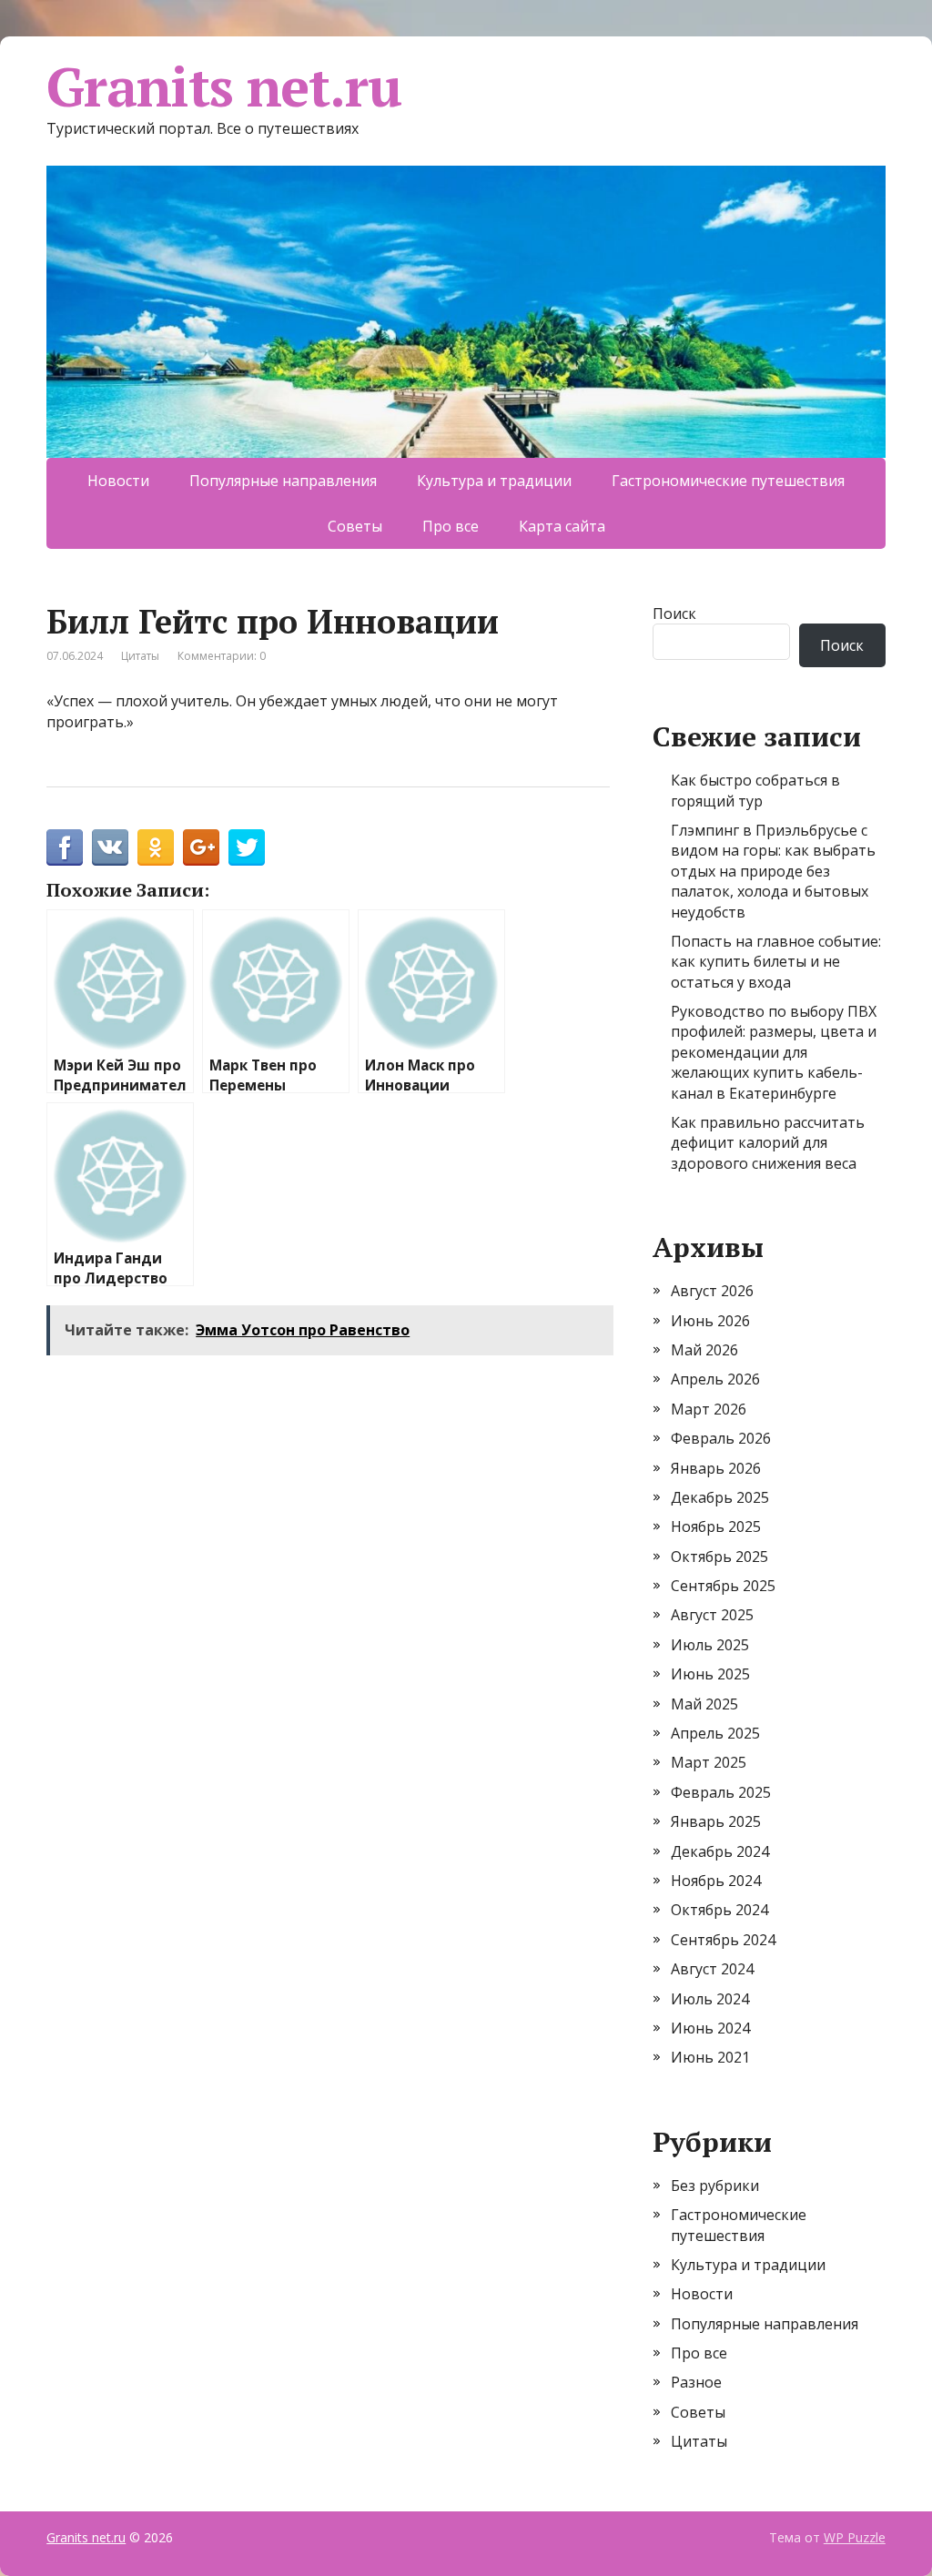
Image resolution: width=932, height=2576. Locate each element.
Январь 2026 (716, 1468)
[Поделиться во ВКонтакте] (110, 847)
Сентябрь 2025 (723, 1586)
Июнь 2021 (710, 2057)
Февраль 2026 (721, 1438)
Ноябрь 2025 (716, 1526)
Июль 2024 (710, 1999)
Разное (696, 2382)
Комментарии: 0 (222, 656)
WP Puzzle (855, 2537)
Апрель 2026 (715, 1379)
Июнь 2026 (710, 1321)
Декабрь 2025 (720, 1497)
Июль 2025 (710, 1645)
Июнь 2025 (710, 1674)
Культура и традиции (494, 481)
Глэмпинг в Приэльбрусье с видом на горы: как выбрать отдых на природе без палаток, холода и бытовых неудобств (773, 871)
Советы (355, 526)
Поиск (674, 614)
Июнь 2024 (710, 2028)
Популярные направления (283, 481)
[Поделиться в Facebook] (65, 847)
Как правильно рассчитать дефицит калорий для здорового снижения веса (768, 1143)
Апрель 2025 (715, 1733)
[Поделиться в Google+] (201, 847)
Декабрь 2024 (720, 1851)
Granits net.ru (223, 86)
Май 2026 (704, 1350)
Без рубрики (715, 2186)
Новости (118, 481)
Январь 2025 (716, 1821)
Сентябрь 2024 (723, 1940)
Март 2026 (709, 1409)
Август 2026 (712, 1291)
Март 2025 (709, 1762)
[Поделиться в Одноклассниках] (156, 847)
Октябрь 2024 (719, 1910)
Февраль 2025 (721, 1792)
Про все (451, 526)
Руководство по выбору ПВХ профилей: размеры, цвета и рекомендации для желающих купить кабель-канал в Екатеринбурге (774, 1052)
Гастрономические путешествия (728, 481)
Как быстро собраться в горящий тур (755, 790)
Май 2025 (704, 1704)
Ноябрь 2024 (716, 1881)
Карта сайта (562, 526)
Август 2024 (712, 1969)
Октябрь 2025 (719, 1557)
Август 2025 (712, 1615)
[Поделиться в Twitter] (247, 847)
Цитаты (140, 656)
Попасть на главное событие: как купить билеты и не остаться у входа (776, 962)
